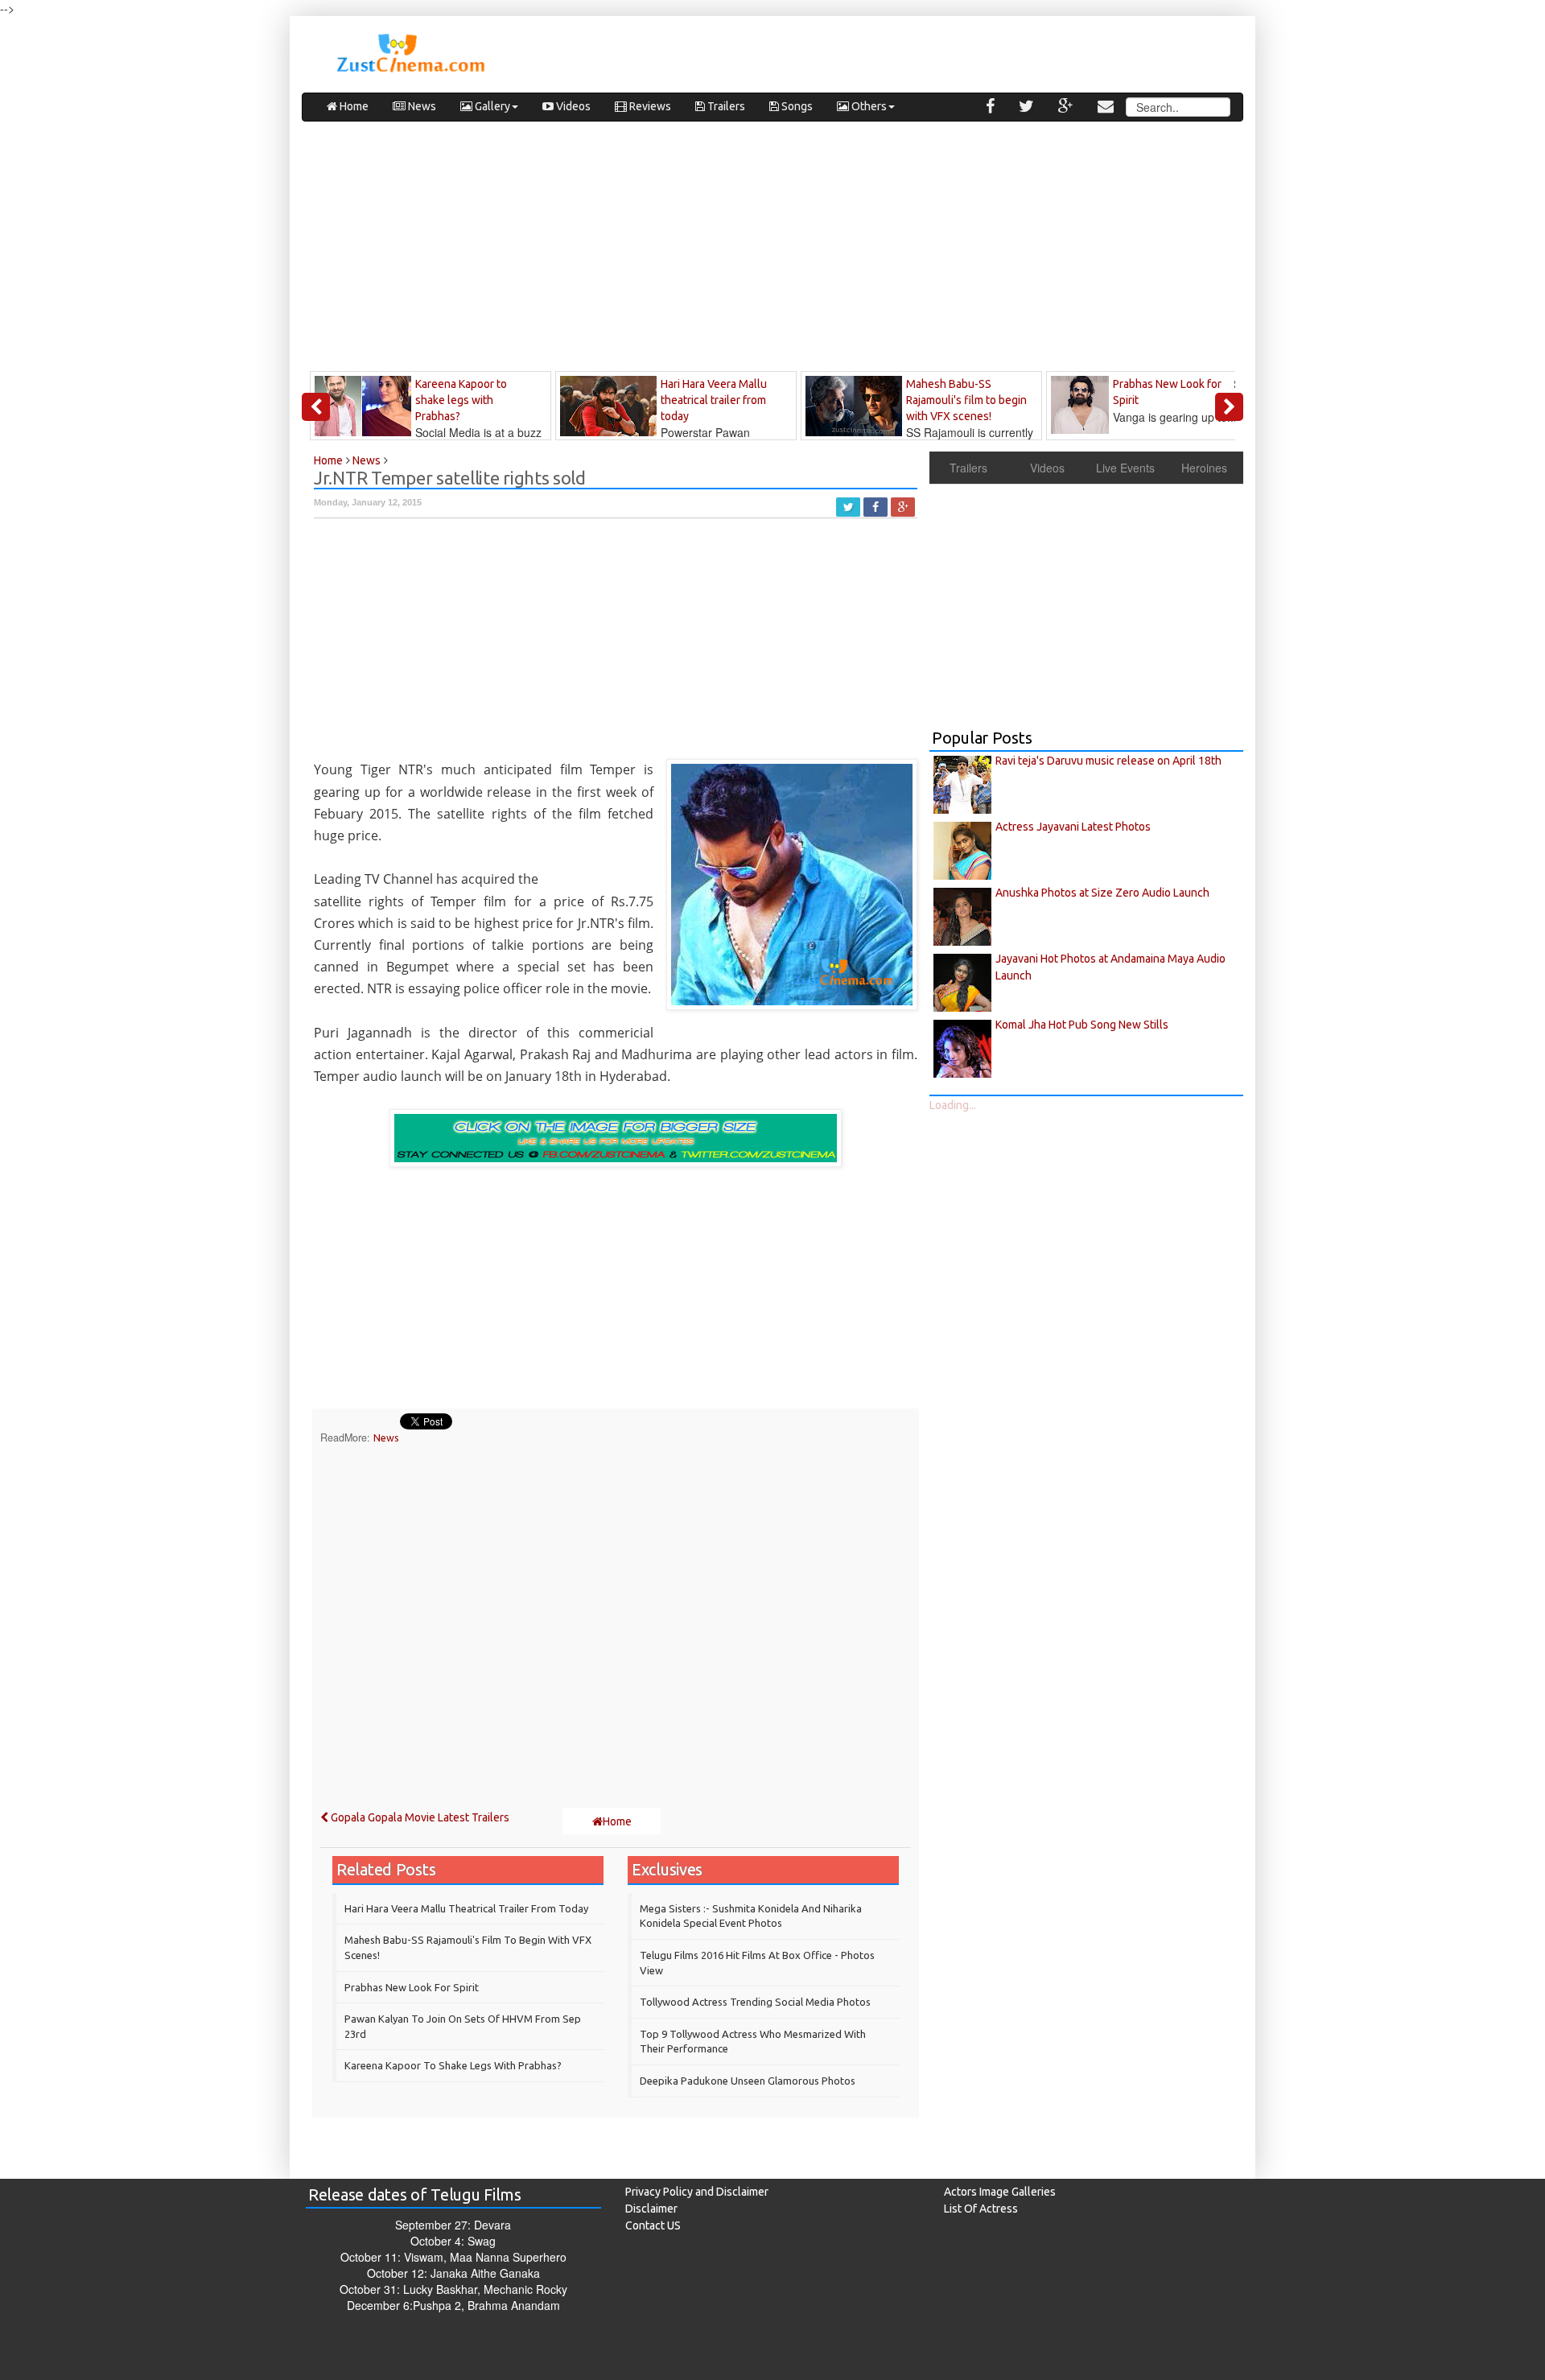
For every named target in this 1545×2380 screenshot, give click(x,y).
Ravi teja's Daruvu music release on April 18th (1108, 761)
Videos (572, 106)
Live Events (1125, 468)
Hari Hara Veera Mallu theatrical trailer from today (466, 1908)
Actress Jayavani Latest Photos (1073, 827)
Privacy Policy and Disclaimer (697, 2192)
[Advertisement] (772, 250)
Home (353, 106)
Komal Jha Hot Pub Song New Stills (1082, 1025)
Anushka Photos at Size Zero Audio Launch (1102, 893)
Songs (796, 106)
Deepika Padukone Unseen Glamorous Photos (748, 2081)
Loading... (953, 1105)
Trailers (725, 106)
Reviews (649, 106)
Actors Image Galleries (1000, 2192)
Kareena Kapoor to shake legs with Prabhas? (453, 2065)
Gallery (491, 106)
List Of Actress (981, 2209)
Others (868, 106)
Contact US (653, 2225)
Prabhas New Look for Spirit (412, 1987)
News (421, 106)
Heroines (1204, 468)
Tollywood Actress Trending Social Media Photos (755, 2002)
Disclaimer (651, 2209)
